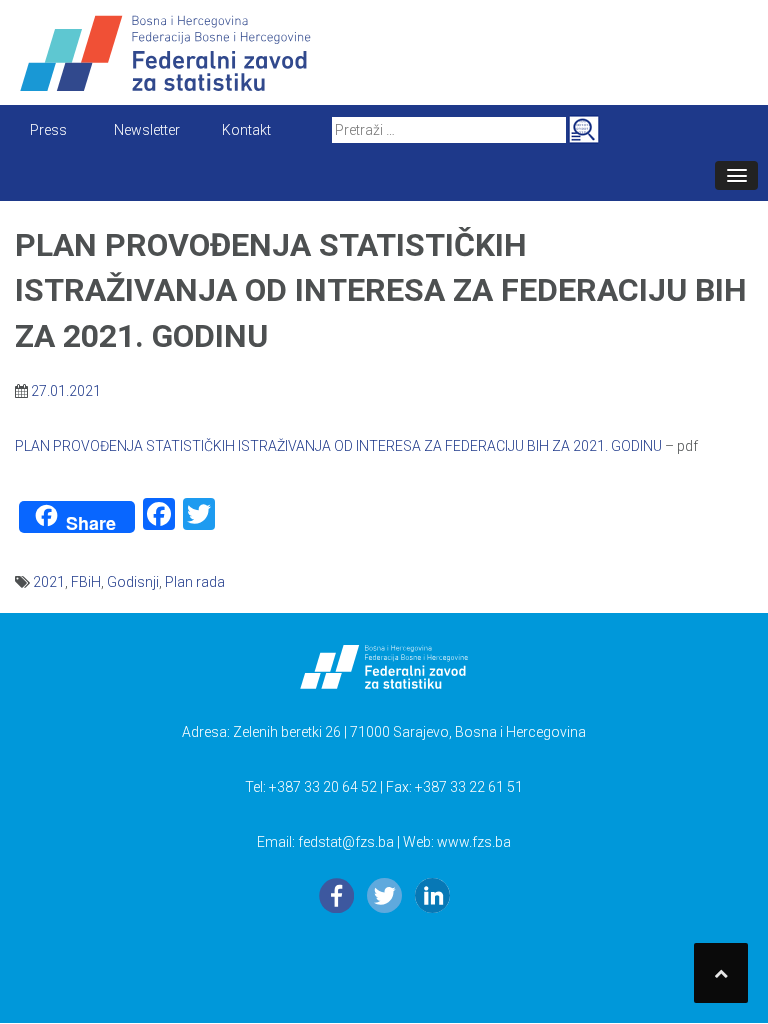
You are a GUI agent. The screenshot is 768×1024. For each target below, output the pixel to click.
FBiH (86, 582)
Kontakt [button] (246, 130)
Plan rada (195, 582)
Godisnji (133, 582)
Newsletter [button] (147, 130)
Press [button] (48, 130)
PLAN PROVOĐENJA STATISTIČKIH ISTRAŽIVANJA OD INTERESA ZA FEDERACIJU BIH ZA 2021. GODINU (338, 446)
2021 (49, 582)
